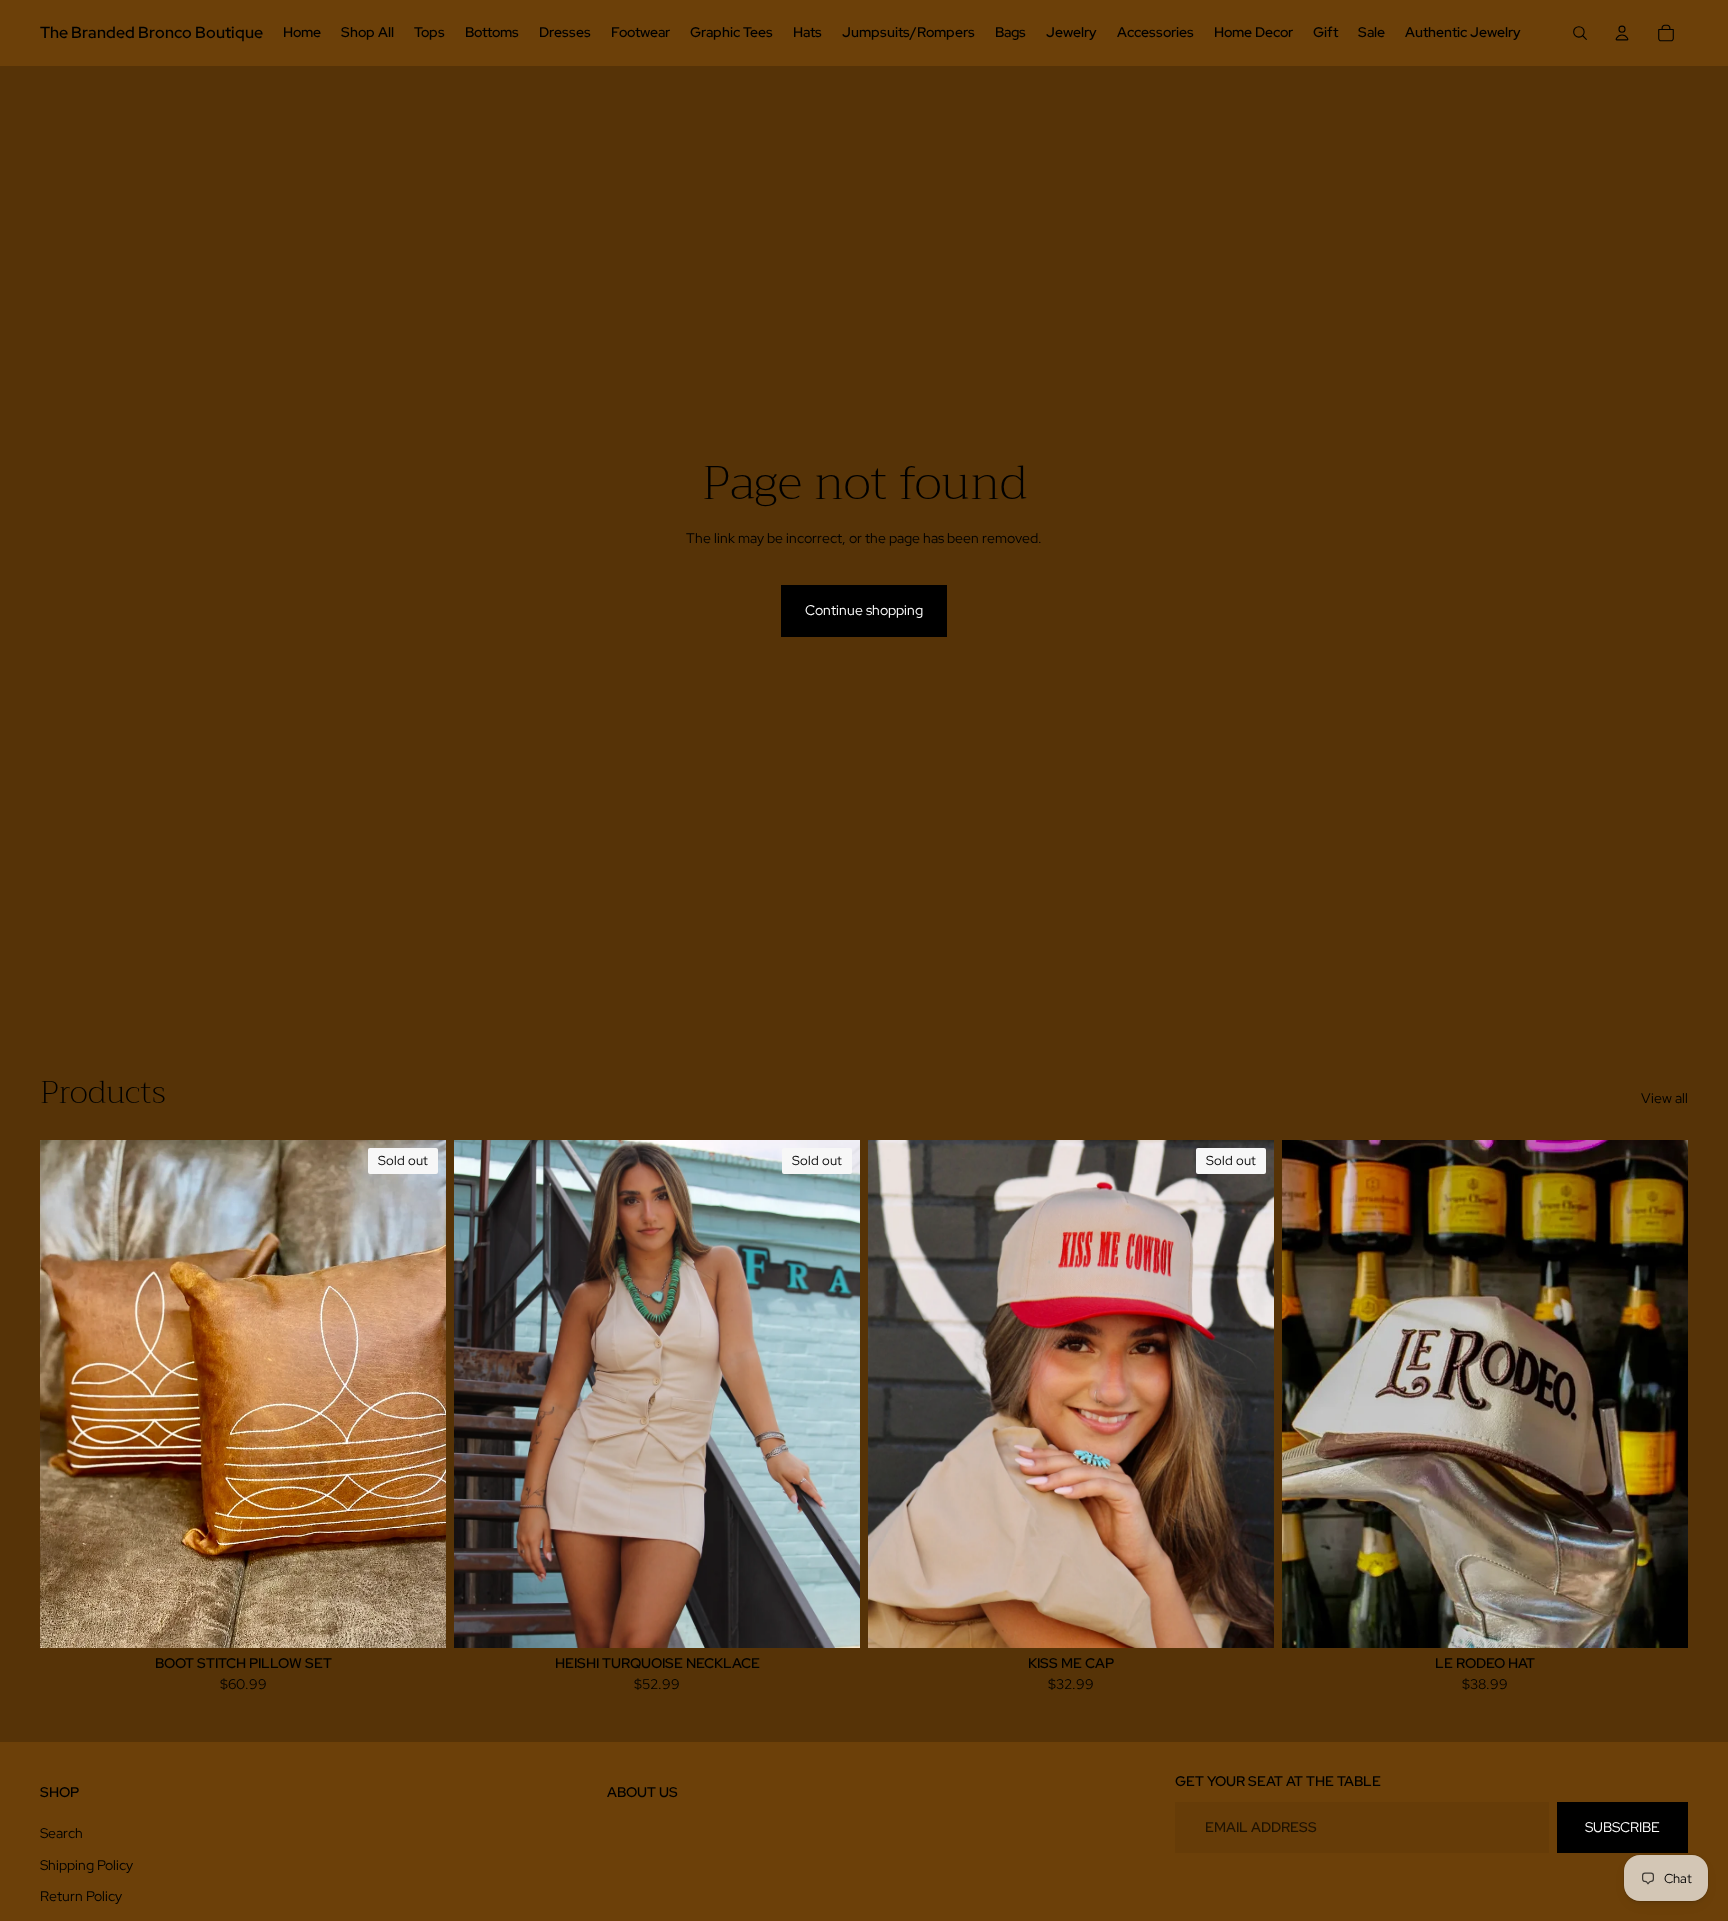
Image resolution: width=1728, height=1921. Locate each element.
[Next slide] (830, 1393)
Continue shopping (864, 610)
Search (61, 1833)
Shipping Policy (86, 1865)
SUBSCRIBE (1622, 1827)
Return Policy (81, 1896)
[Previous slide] (484, 1393)
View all (1664, 1098)
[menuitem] (302, 33)
